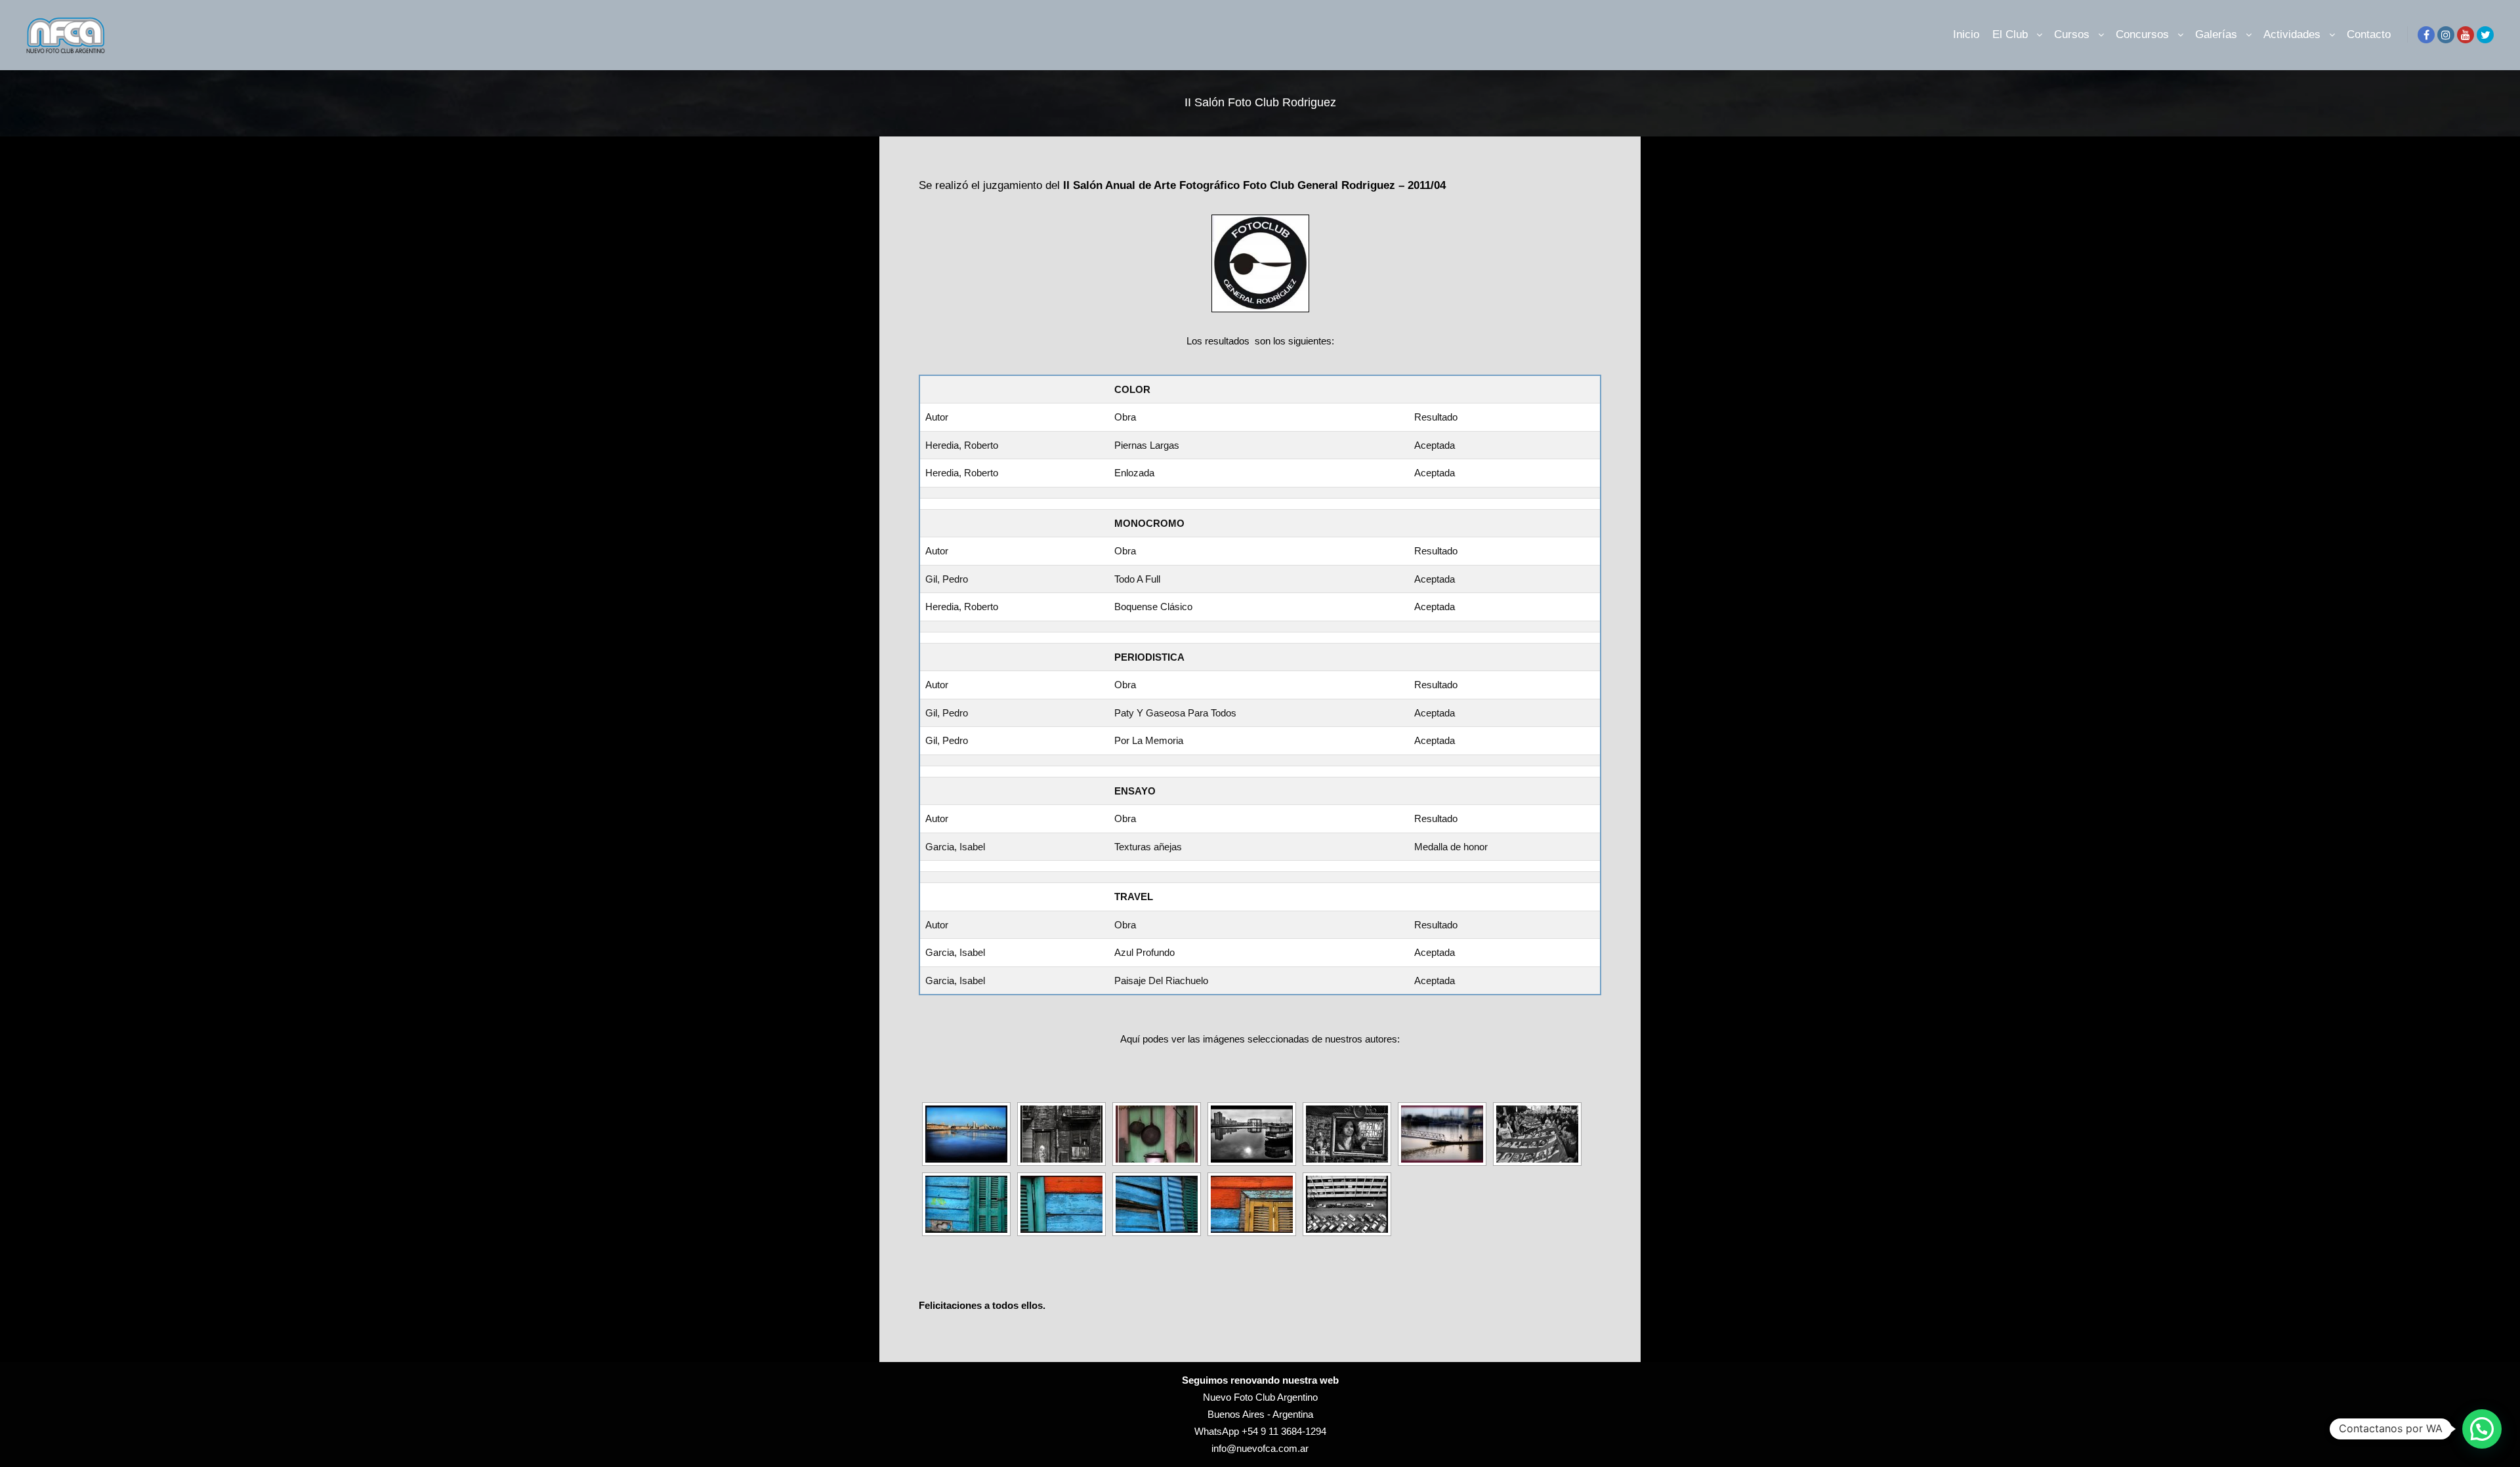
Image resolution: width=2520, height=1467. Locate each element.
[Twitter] (2485, 35)
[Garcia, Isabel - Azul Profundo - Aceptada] (966, 1134)
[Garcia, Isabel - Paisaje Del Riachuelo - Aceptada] (1252, 1134)
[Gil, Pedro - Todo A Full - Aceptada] (1347, 1204)
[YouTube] (2466, 35)
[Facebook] (2426, 35)
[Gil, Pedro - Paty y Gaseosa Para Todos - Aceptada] (1347, 1134)
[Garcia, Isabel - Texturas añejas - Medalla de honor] (966, 1204)
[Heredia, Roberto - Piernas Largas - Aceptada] (1442, 1134)
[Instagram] (2446, 35)
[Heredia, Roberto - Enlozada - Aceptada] (1157, 1134)
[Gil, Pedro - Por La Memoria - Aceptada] (1537, 1134)
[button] (2482, 1429)
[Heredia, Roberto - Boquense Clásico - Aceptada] (1061, 1134)
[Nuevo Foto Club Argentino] (66, 35)
